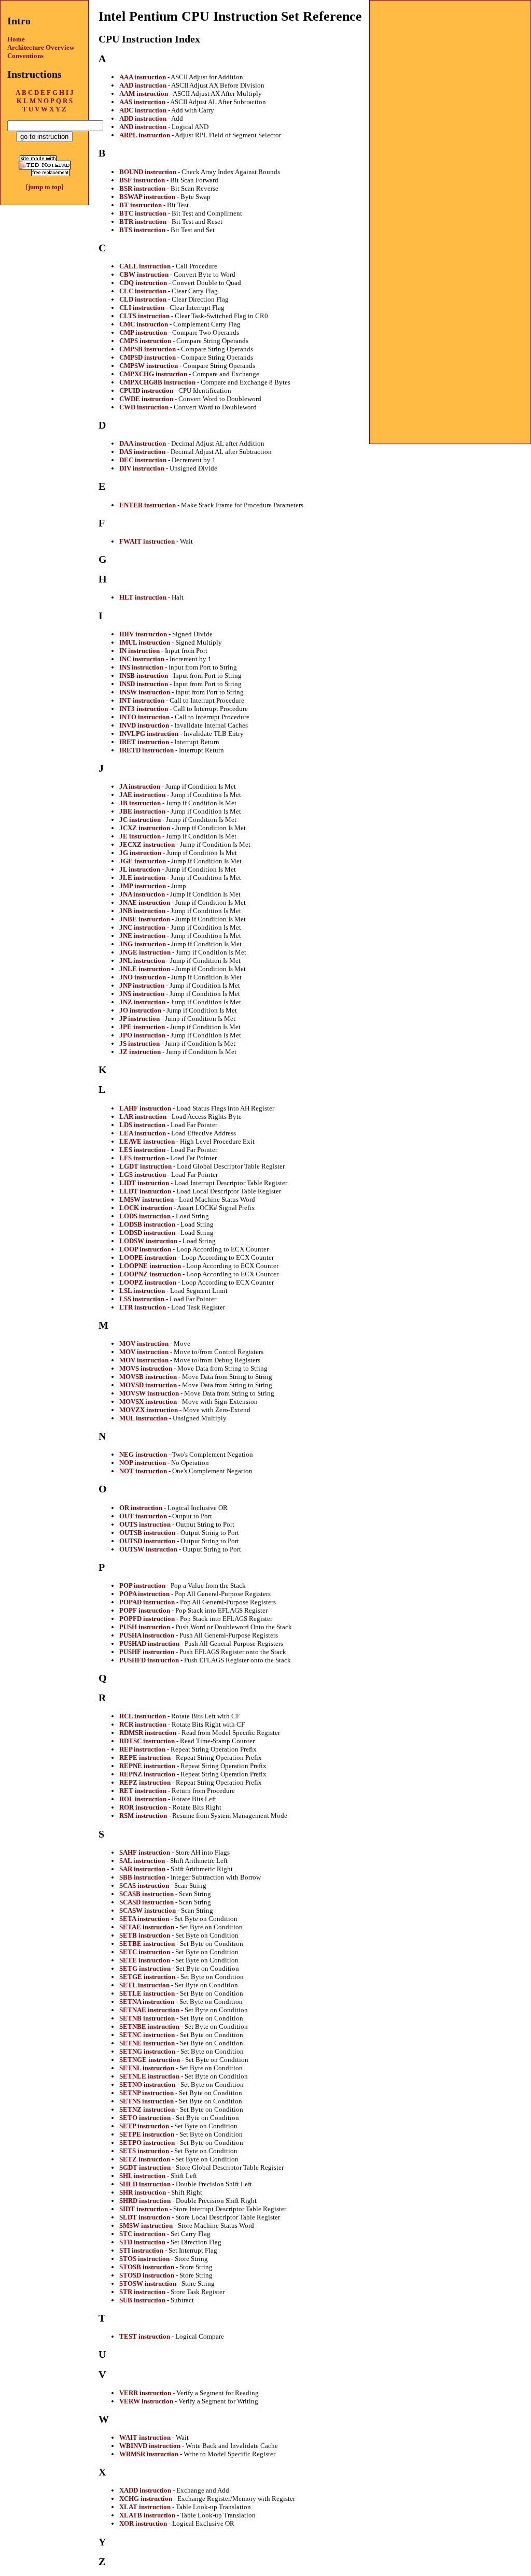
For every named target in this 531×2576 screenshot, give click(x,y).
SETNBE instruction (149, 2026)
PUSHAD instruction (149, 1643)
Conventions (25, 56)
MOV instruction (144, 1343)
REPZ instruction (145, 1782)
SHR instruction (143, 2192)
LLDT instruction (145, 1191)
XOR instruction (143, 2523)
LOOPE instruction (148, 1257)
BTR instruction (143, 222)
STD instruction (142, 2242)
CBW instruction (144, 274)
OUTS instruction (145, 1524)
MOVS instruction (146, 1368)
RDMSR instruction (148, 1733)
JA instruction (140, 786)
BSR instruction (142, 188)
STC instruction (142, 2234)
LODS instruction (145, 1216)
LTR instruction (143, 1307)
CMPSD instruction (148, 357)
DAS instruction (142, 452)
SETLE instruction (147, 1993)
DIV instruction (142, 468)
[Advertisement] (450, 65)
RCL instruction (143, 1716)
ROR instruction (143, 1807)
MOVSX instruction (148, 1401)
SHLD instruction (145, 2184)
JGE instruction (143, 861)
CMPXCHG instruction (153, 374)
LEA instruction (143, 1133)
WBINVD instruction (150, 2446)
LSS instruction (142, 1299)
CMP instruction (143, 332)
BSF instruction (142, 180)
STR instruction (142, 2292)
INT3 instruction (144, 709)
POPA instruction (144, 1594)
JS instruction (139, 1043)
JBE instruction (142, 811)
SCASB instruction (146, 1894)
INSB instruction (144, 675)
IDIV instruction (143, 634)
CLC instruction (143, 291)
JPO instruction (142, 1035)
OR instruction (141, 1508)
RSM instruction (143, 1816)
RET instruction (143, 1791)
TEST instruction (145, 2336)
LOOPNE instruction (150, 1266)
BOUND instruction (148, 172)
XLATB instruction (147, 2515)
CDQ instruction (143, 283)
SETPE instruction (147, 2134)
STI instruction (141, 2250)
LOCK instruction (146, 1208)
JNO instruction (143, 977)
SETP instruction (144, 2126)
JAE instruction (142, 795)
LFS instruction (142, 1158)
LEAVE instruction (147, 1141)
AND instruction (143, 127)
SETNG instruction (147, 2051)
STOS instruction (144, 2259)
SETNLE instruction (149, 2076)
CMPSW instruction (149, 366)
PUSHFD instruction (149, 1660)
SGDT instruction (145, 2167)
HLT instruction (143, 597)
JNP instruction (142, 985)
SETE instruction (145, 1960)
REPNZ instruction (147, 1774)
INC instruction (142, 659)
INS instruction (141, 667)
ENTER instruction (148, 505)
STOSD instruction (147, 2275)
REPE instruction (145, 1757)
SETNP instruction (146, 2093)
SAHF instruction (145, 1852)
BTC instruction (143, 213)
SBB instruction (142, 1877)
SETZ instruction (145, 2159)
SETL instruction (144, 1985)
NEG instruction (143, 1454)
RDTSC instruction (147, 1741)
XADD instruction (145, 2490)
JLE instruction (142, 878)
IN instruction (139, 651)
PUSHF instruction (147, 1652)
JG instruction (140, 853)
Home (16, 39)
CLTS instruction (144, 316)
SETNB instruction (147, 2018)
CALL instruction (145, 266)
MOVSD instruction (148, 1385)
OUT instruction (143, 1516)
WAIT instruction (145, 2437)
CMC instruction (144, 324)
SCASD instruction (146, 1902)
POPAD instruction (147, 1602)
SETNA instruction (147, 2002)
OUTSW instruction (148, 1549)
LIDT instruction (144, 1183)
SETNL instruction (147, 2068)
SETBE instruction (147, 1944)
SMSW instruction (146, 2225)
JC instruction (140, 820)
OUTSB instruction (147, 1533)
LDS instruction (142, 1125)
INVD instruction (144, 725)
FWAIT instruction (147, 541)
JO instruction (140, 1010)
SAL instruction (142, 1861)
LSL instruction (142, 1291)
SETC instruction (145, 1952)
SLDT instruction (145, 2217)
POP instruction (142, 1585)
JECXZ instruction (147, 844)
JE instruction (140, 836)
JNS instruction (142, 994)
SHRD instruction (145, 2201)
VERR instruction (145, 2393)
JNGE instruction (145, 952)
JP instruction (139, 1019)
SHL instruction (142, 2176)
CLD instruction (143, 299)
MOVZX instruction (149, 1410)
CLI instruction (142, 308)
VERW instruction (146, 2401)
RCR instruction (143, 1724)
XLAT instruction (145, 2507)
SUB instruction (142, 2300)
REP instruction (142, 1749)
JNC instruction (142, 927)
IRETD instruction (146, 750)
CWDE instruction (146, 399)
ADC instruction (143, 110)
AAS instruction (142, 102)
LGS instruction (143, 1175)
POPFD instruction (147, 1619)
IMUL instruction (145, 642)
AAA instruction (143, 77)
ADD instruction (143, 118)
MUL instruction (143, 1418)
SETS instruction (144, 2151)
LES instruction (142, 1150)
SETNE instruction (147, 2043)
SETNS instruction (146, 2101)
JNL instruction (142, 960)
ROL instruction (143, 1799)
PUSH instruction (145, 1627)
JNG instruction (143, 944)
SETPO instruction (147, 2143)
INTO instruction (144, 717)
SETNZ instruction (147, 2109)
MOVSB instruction (148, 1377)
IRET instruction (144, 742)
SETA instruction (144, 1919)
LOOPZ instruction (148, 1282)
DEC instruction (143, 460)
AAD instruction (143, 85)
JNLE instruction (145, 969)
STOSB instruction (147, 2267)
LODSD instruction (147, 1233)
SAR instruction (142, 1869)
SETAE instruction (147, 1927)
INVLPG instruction (149, 734)
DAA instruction (143, 443)
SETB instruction (145, 1935)
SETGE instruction (147, 1977)
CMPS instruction (145, 341)
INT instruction (142, 700)
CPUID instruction (146, 390)
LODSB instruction (147, 1224)
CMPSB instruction (148, 349)
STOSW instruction (148, 2283)
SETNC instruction (147, 2035)
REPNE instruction (147, 1766)
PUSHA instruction (147, 1635)
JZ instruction (140, 1052)
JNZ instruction (142, 1002)
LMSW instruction (146, 1199)
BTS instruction (142, 230)
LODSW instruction (148, 1241)
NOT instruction (143, 1471)
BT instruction (141, 205)
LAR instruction (143, 1116)
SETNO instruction (147, 2084)
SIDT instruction (144, 2209)
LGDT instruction (145, 1166)
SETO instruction (145, 2118)
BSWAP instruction (147, 197)
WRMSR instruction (149, 2454)
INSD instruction (144, 684)
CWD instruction (144, 407)
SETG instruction (145, 1968)
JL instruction (140, 869)
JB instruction (140, 803)
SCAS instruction (144, 1885)
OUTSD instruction (147, 1541)
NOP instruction (143, 1463)
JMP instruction (143, 886)
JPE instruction (142, 1027)
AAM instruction (144, 94)
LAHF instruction (145, 1108)
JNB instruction (142, 911)
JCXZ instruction (145, 828)
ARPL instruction (145, 135)
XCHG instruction (146, 2499)
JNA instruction (142, 894)
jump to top (45, 187)
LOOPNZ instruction (150, 1274)
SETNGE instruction (150, 2060)
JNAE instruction (145, 902)
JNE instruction (142, 936)
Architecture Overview (41, 47)
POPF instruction (145, 1610)
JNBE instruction (145, 919)
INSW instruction (145, 692)
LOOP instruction (145, 1249)
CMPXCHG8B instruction (157, 382)
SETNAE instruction (149, 2010)
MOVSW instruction (149, 1393)
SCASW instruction (148, 1910)
